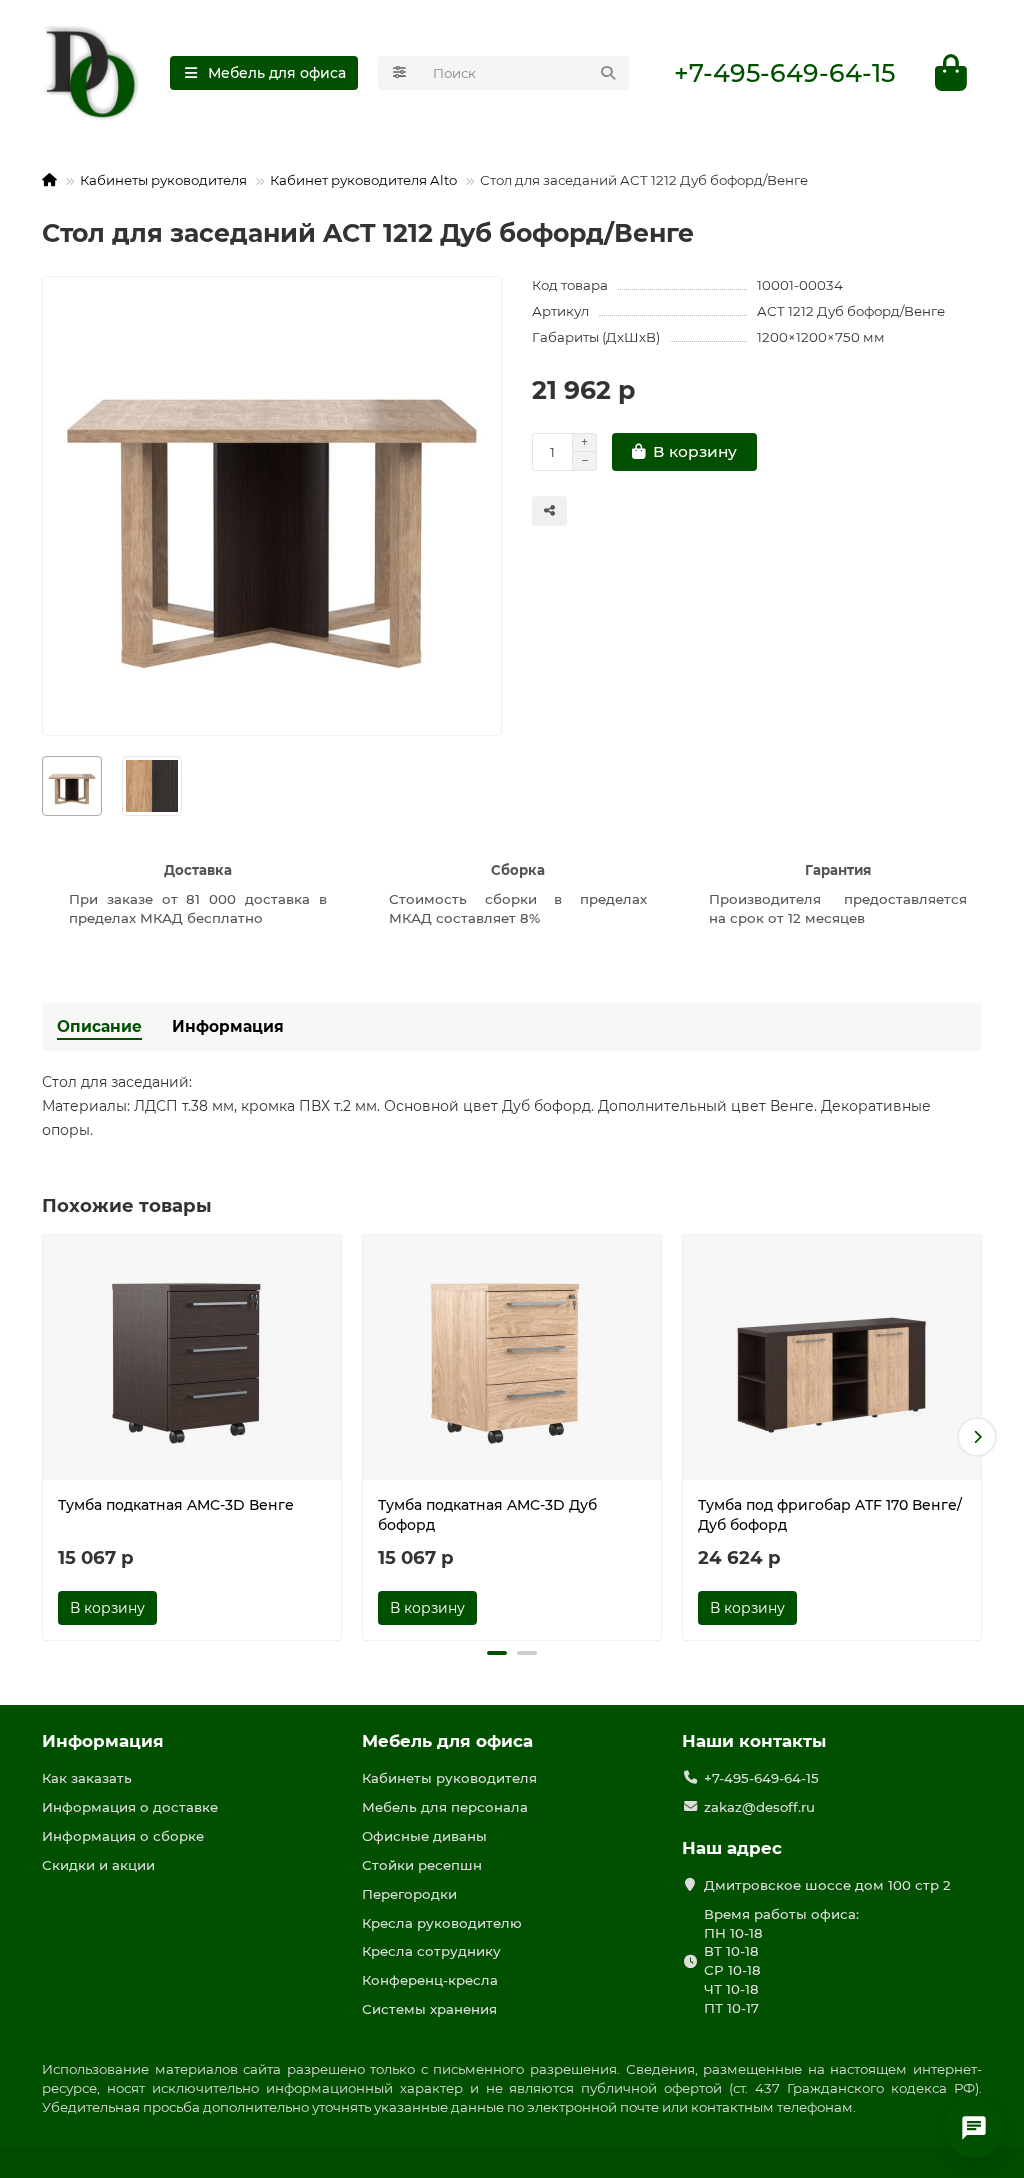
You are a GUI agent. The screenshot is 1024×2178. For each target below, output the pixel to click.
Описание (99, 1026)
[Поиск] (608, 73)
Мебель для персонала (445, 1807)
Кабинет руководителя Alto (363, 180)
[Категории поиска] (399, 73)
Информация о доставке (130, 1807)
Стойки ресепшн (422, 1865)
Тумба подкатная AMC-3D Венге (176, 1505)
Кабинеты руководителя (163, 180)
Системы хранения (429, 2009)
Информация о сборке (123, 1836)
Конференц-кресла (430, 1980)
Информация (228, 1026)
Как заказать (87, 1778)
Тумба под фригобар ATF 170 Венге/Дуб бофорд (830, 1515)
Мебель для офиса (447, 1741)
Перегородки (409, 1894)
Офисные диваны (424, 1836)
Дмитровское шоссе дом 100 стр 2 (827, 1885)
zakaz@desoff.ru (759, 1807)
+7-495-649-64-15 (784, 73)
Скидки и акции (98, 1865)
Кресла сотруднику (431, 1951)
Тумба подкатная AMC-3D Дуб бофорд (487, 1515)
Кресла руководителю (442, 1923)
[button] (47, 1437)
